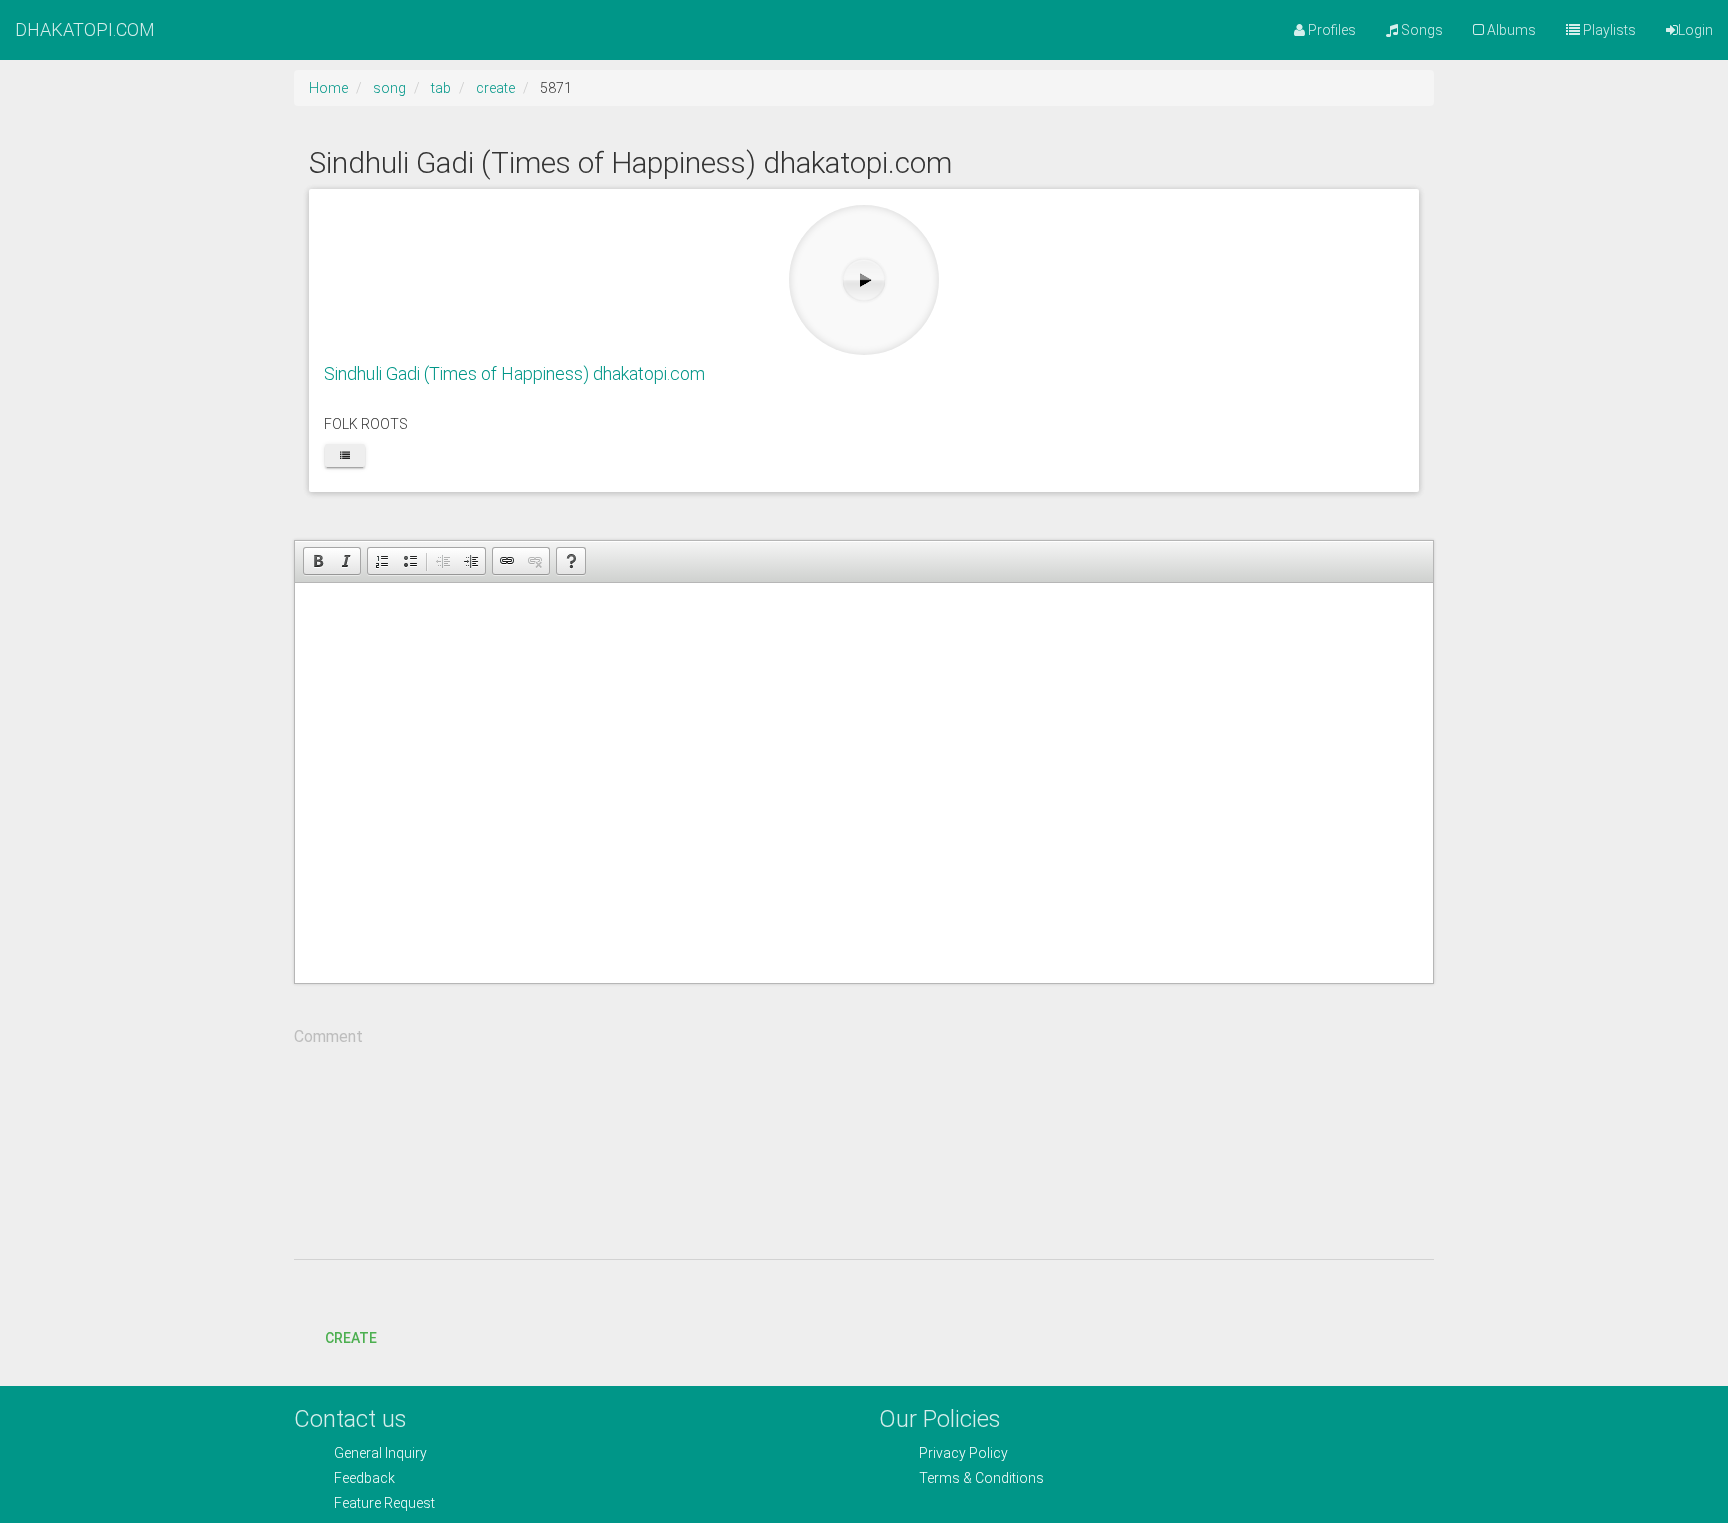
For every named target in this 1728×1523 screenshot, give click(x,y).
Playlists (1608, 30)
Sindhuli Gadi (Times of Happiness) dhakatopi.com (514, 373)
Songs (1420, 30)
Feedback (364, 1478)
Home (328, 88)
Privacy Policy (963, 1453)
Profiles (1330, 30)
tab (441, 88)
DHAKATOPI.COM (85, 29)
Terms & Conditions (981, 1478)
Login (1695, 30)
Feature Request (384, 1503)
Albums (1510, 30)
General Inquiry (380, 1453)
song (389, 88)
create (495, 88)
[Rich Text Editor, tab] (864, 783)
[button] (318, 561)
